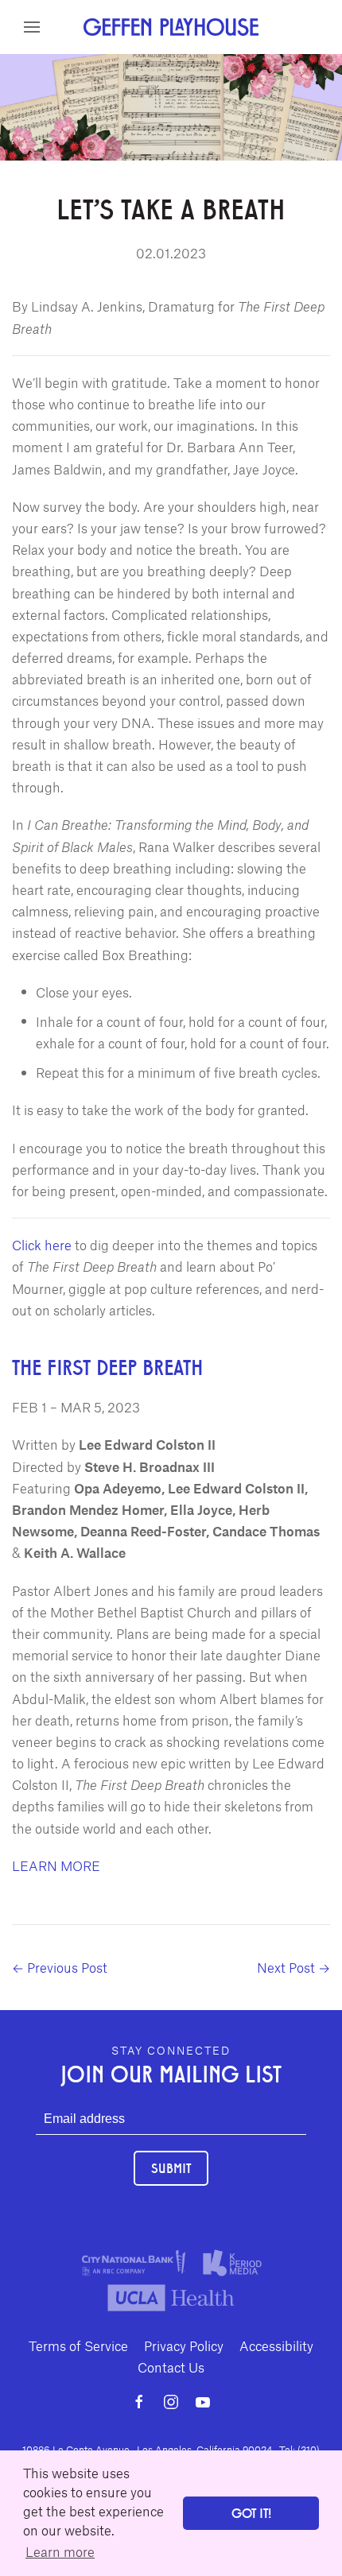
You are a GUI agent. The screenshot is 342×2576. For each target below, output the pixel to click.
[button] (32, 27)
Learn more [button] (60, 2551)
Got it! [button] (251, 2513)
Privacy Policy (184, 2346)
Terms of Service (78, 2346)
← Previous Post (60, 1967)
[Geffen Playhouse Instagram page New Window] (171, 2402)
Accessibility (276, 2346)
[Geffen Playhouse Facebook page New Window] (139, 2402)
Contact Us (171, 2367)
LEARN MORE (56, 1865)
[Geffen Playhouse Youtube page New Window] (203, 2402)
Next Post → (293, 1967)
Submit (171, 2168)
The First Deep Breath (107, 1366)
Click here (42, 1245)
